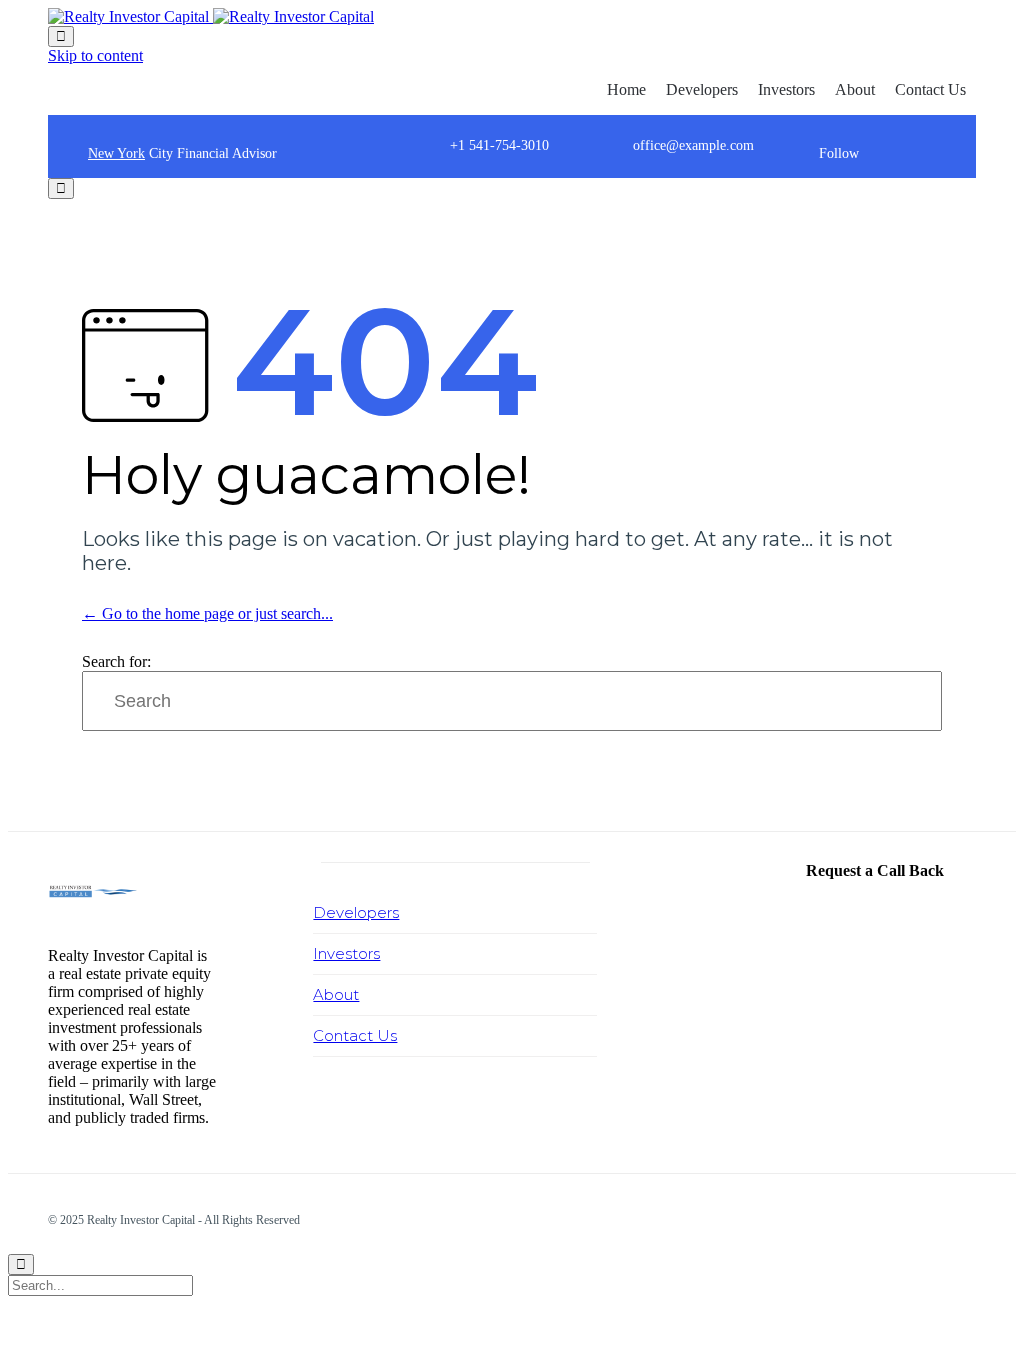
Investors (786, 89)
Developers (702, 89)
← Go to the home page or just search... (207, 613)
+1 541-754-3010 (499, 145)
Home (626, 89)
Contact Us (930, 89)
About (855, 89)
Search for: (116, 661)
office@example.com (693, 145)
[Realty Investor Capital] (211, 16)
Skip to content (95, 55)
